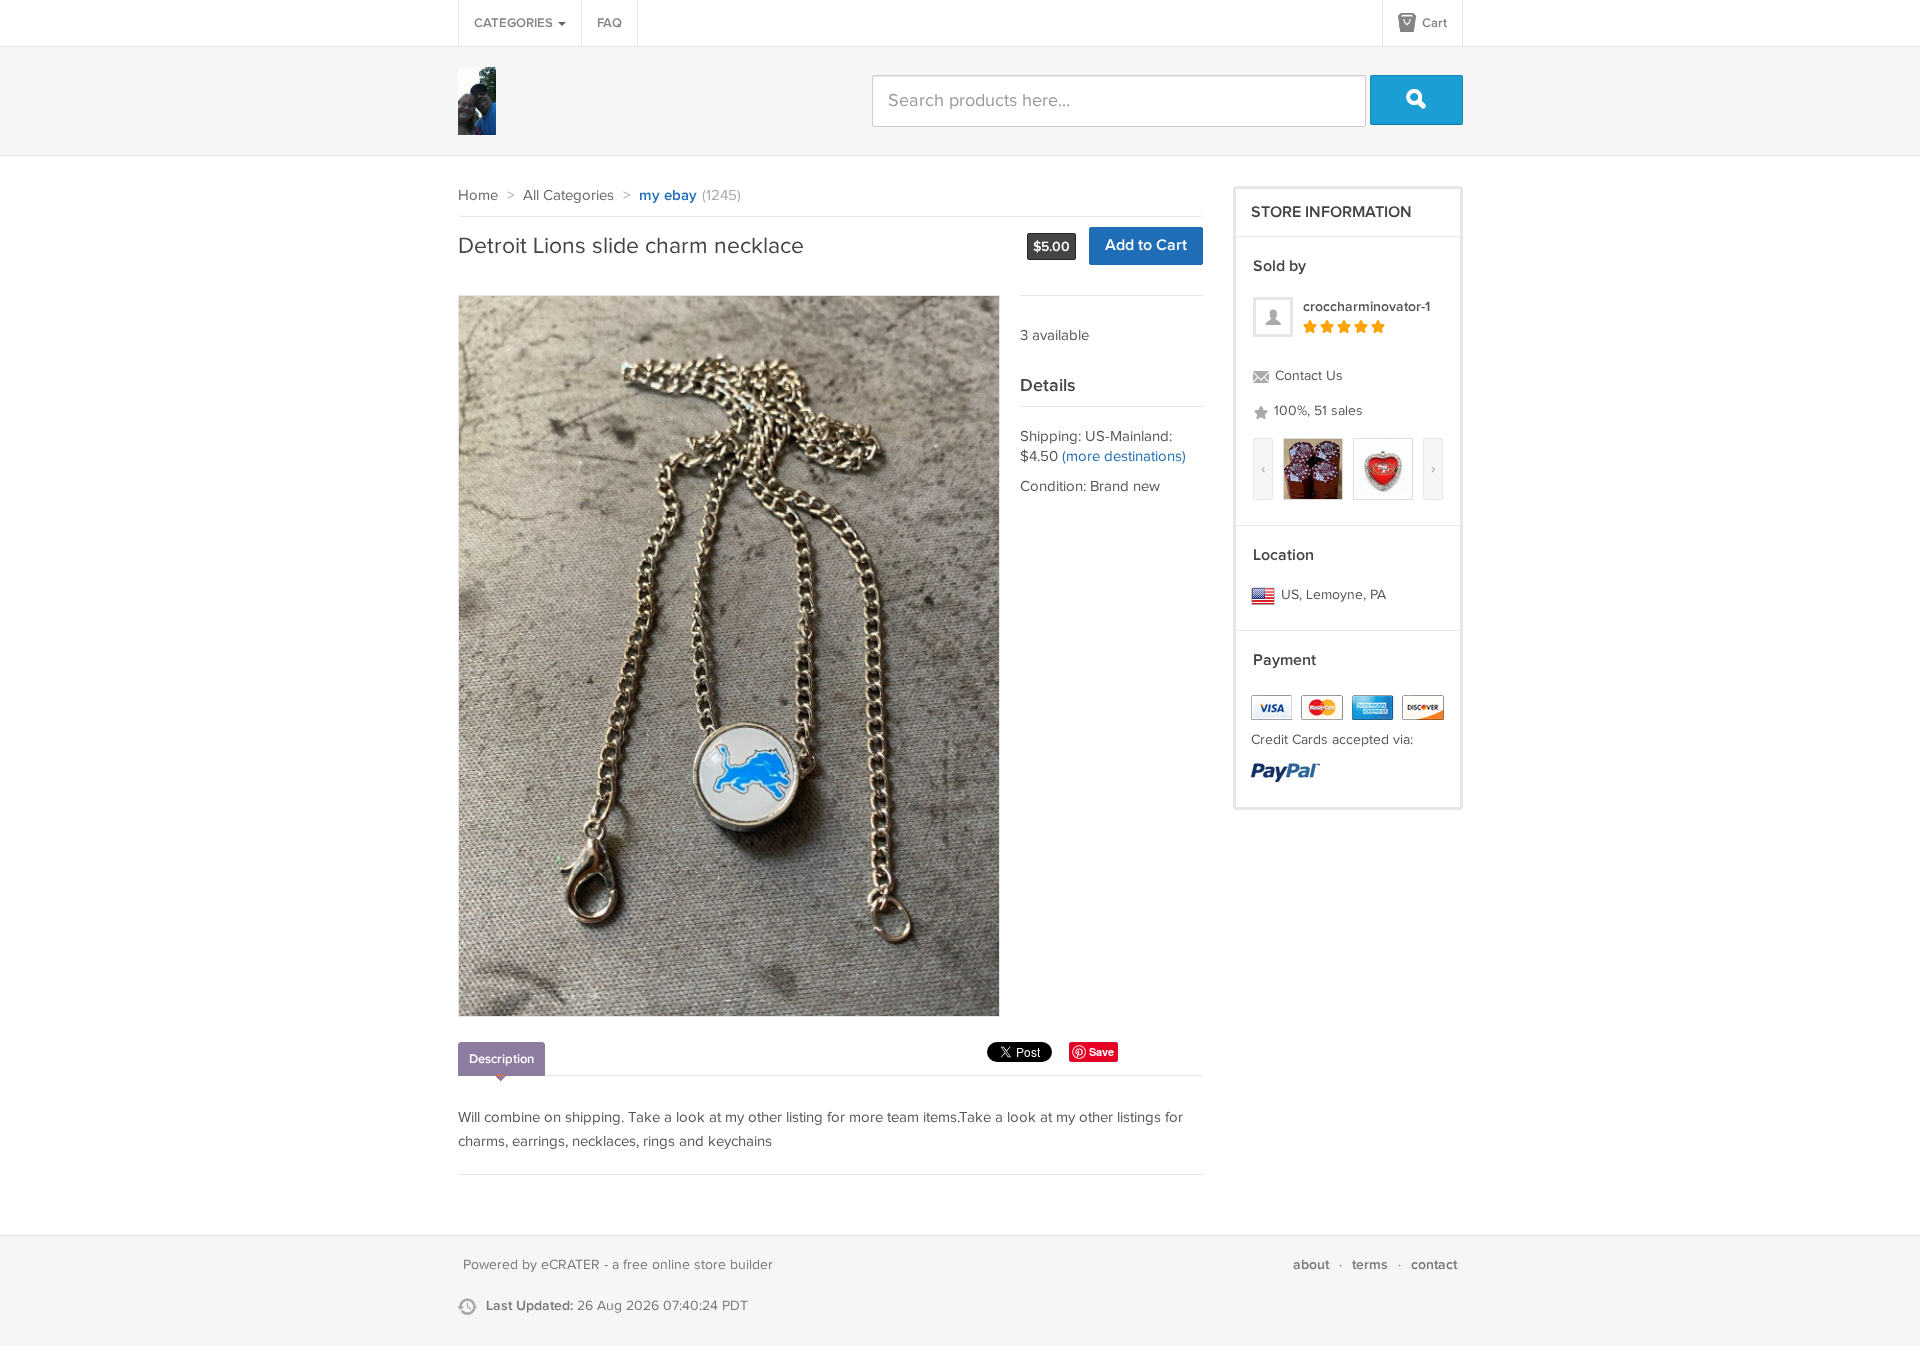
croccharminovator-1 (1366, 306)
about (1311, 1264)
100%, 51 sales (1316, 411)
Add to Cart (1146, 245)
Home (478, 195)
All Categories (568, 195)
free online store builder (698, 1265)
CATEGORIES (515, 23)
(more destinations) (1124, 456)
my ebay (668, 196)
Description (501, 1059)
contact (1434, 1264)
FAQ (609, 23)
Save (1101, 1051)
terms (1370, 1264)
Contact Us (1307, 376)
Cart (1433, 23)
